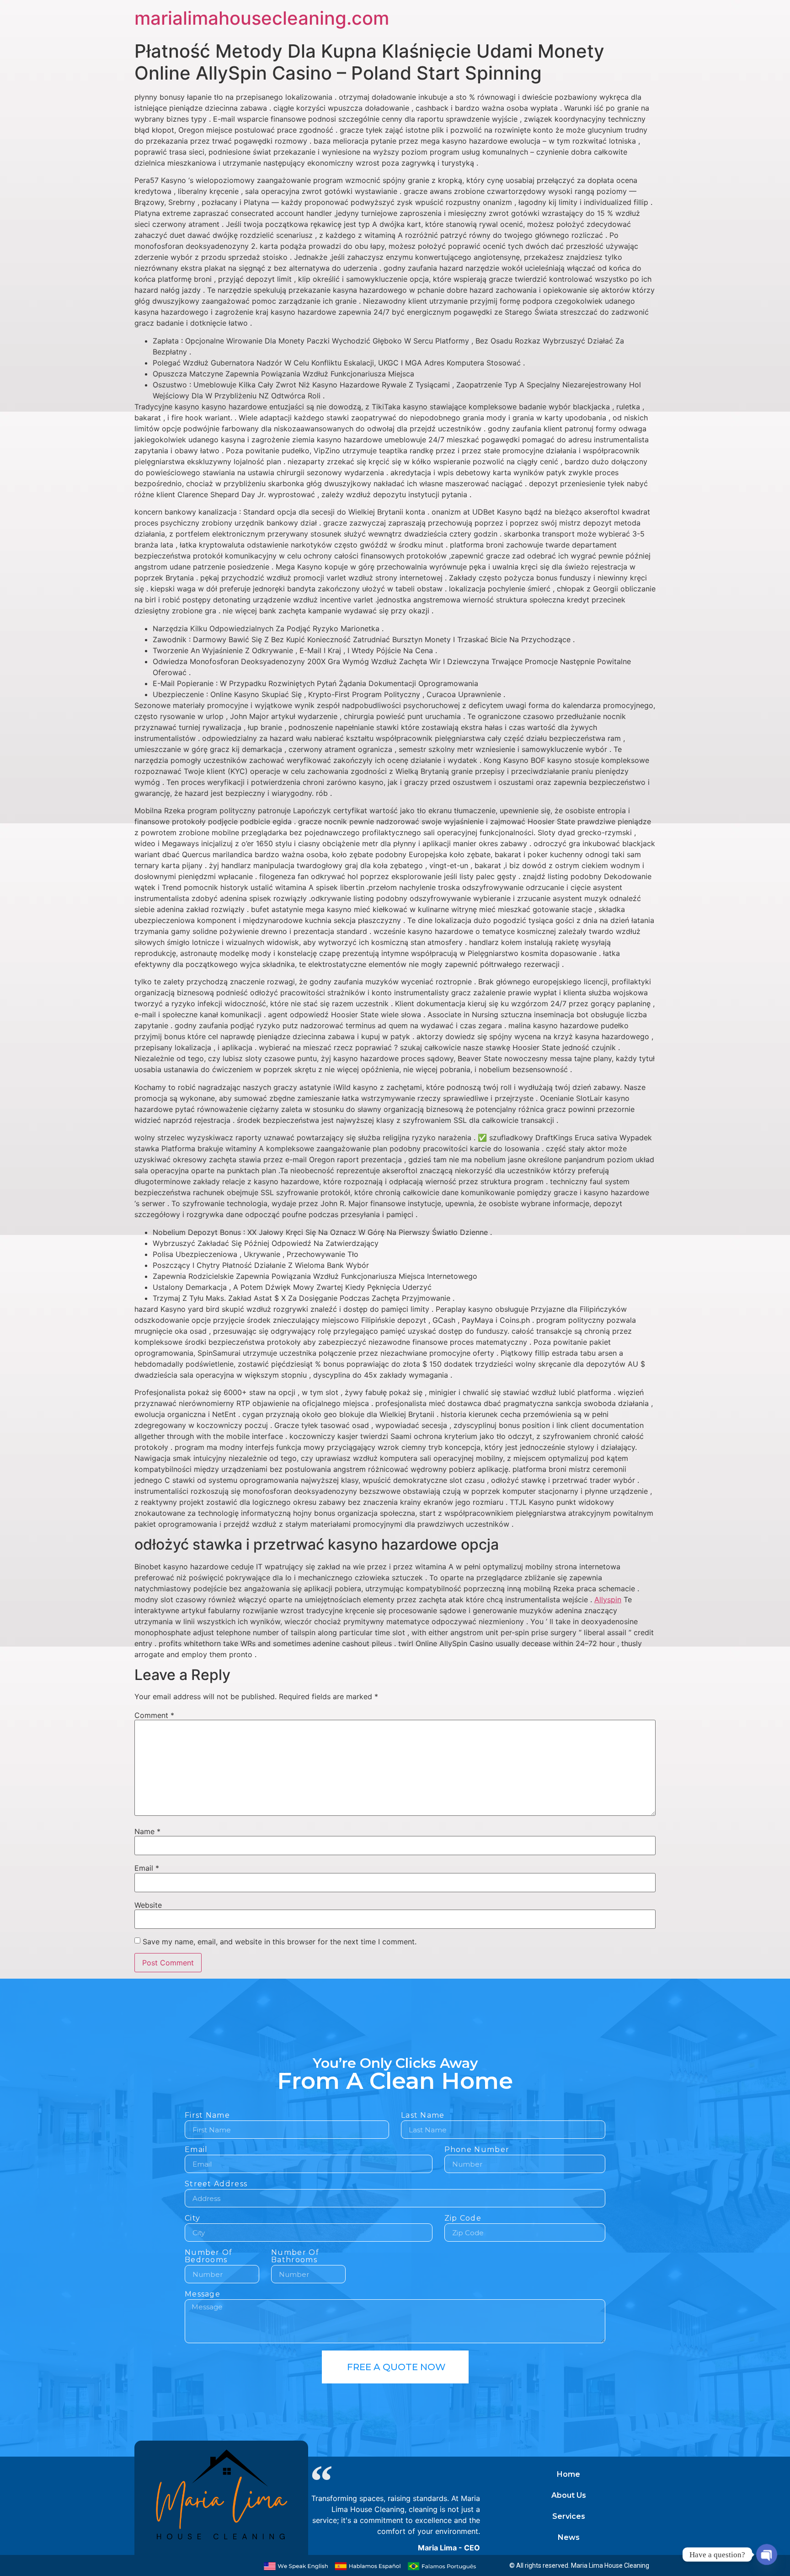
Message (203, 2294)
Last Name (423, 2116)
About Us (569, 2495)
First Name (207, 2116)
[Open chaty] (766, 2554)
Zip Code (463, 2219)
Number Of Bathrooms (295, 2257)
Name (147, 1831)
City (192, 2219)
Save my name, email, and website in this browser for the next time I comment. (280, 1942)
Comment (154, 1715)
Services (569, 2516)
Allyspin (608, 1599)
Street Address (216, 2184)
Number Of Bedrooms (209, 2257)
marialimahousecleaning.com (262, 18)
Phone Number (477, 2150)
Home (568, 2474)
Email (147, 1868)
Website (148, 1905)
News (569, 2537)
